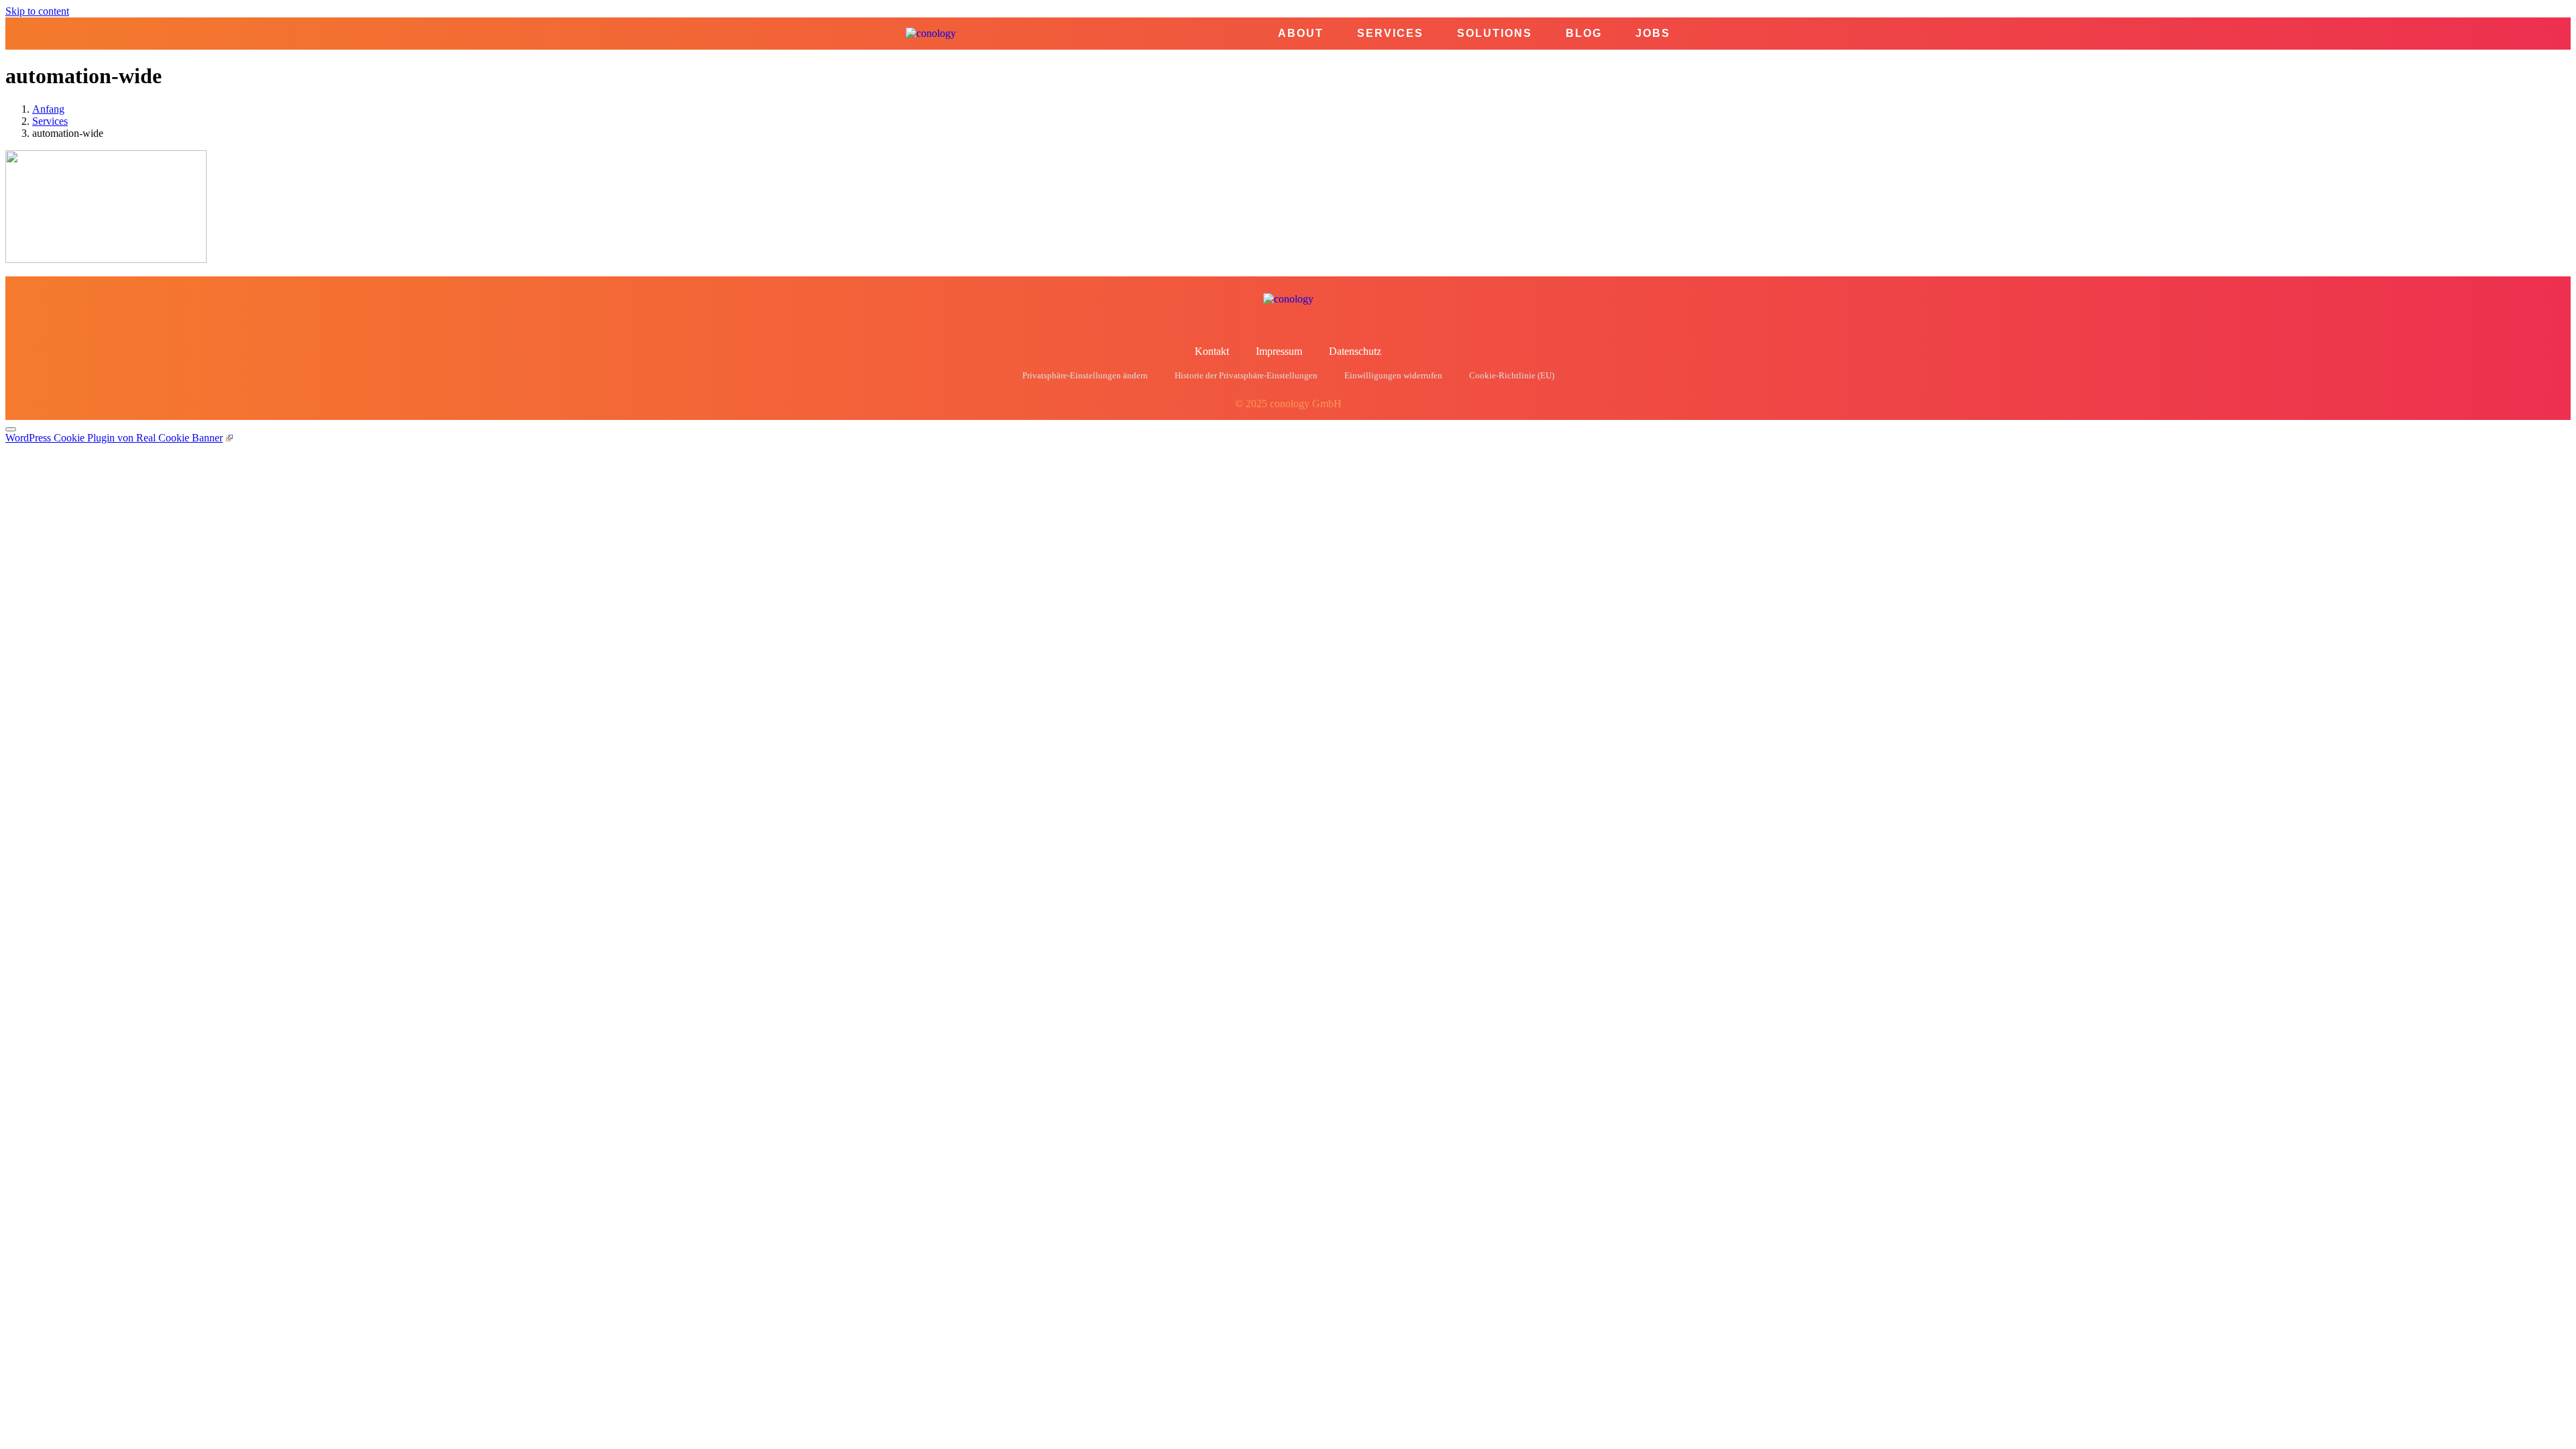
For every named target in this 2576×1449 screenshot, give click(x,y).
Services (1390, 34)
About (1301, 34)
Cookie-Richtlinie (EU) (1512, 376)
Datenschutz (1355, 351)
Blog (1584, 34)
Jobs (1653, 34)
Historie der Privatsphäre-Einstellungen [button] (1246, 376)
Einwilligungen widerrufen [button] (1393, 376)
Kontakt (1212, 351)
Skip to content (37, 11)
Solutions (1495, 34)
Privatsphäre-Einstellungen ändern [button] (1085, 376)
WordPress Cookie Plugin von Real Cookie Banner (114, 438)
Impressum (1279, 351)
